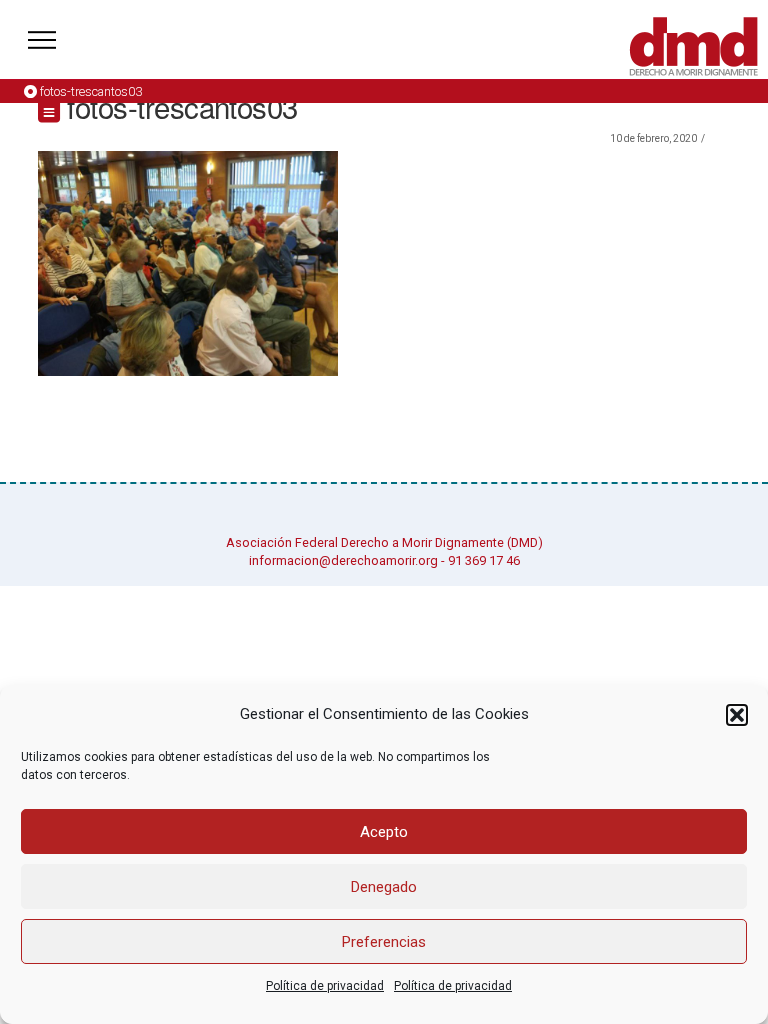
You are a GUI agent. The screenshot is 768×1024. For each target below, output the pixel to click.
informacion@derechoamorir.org (343, 560)
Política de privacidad (325, 986)
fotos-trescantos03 (91, 91)
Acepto (384, 832)
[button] (737, 715)
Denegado (384, 887)
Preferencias (384, 942)
